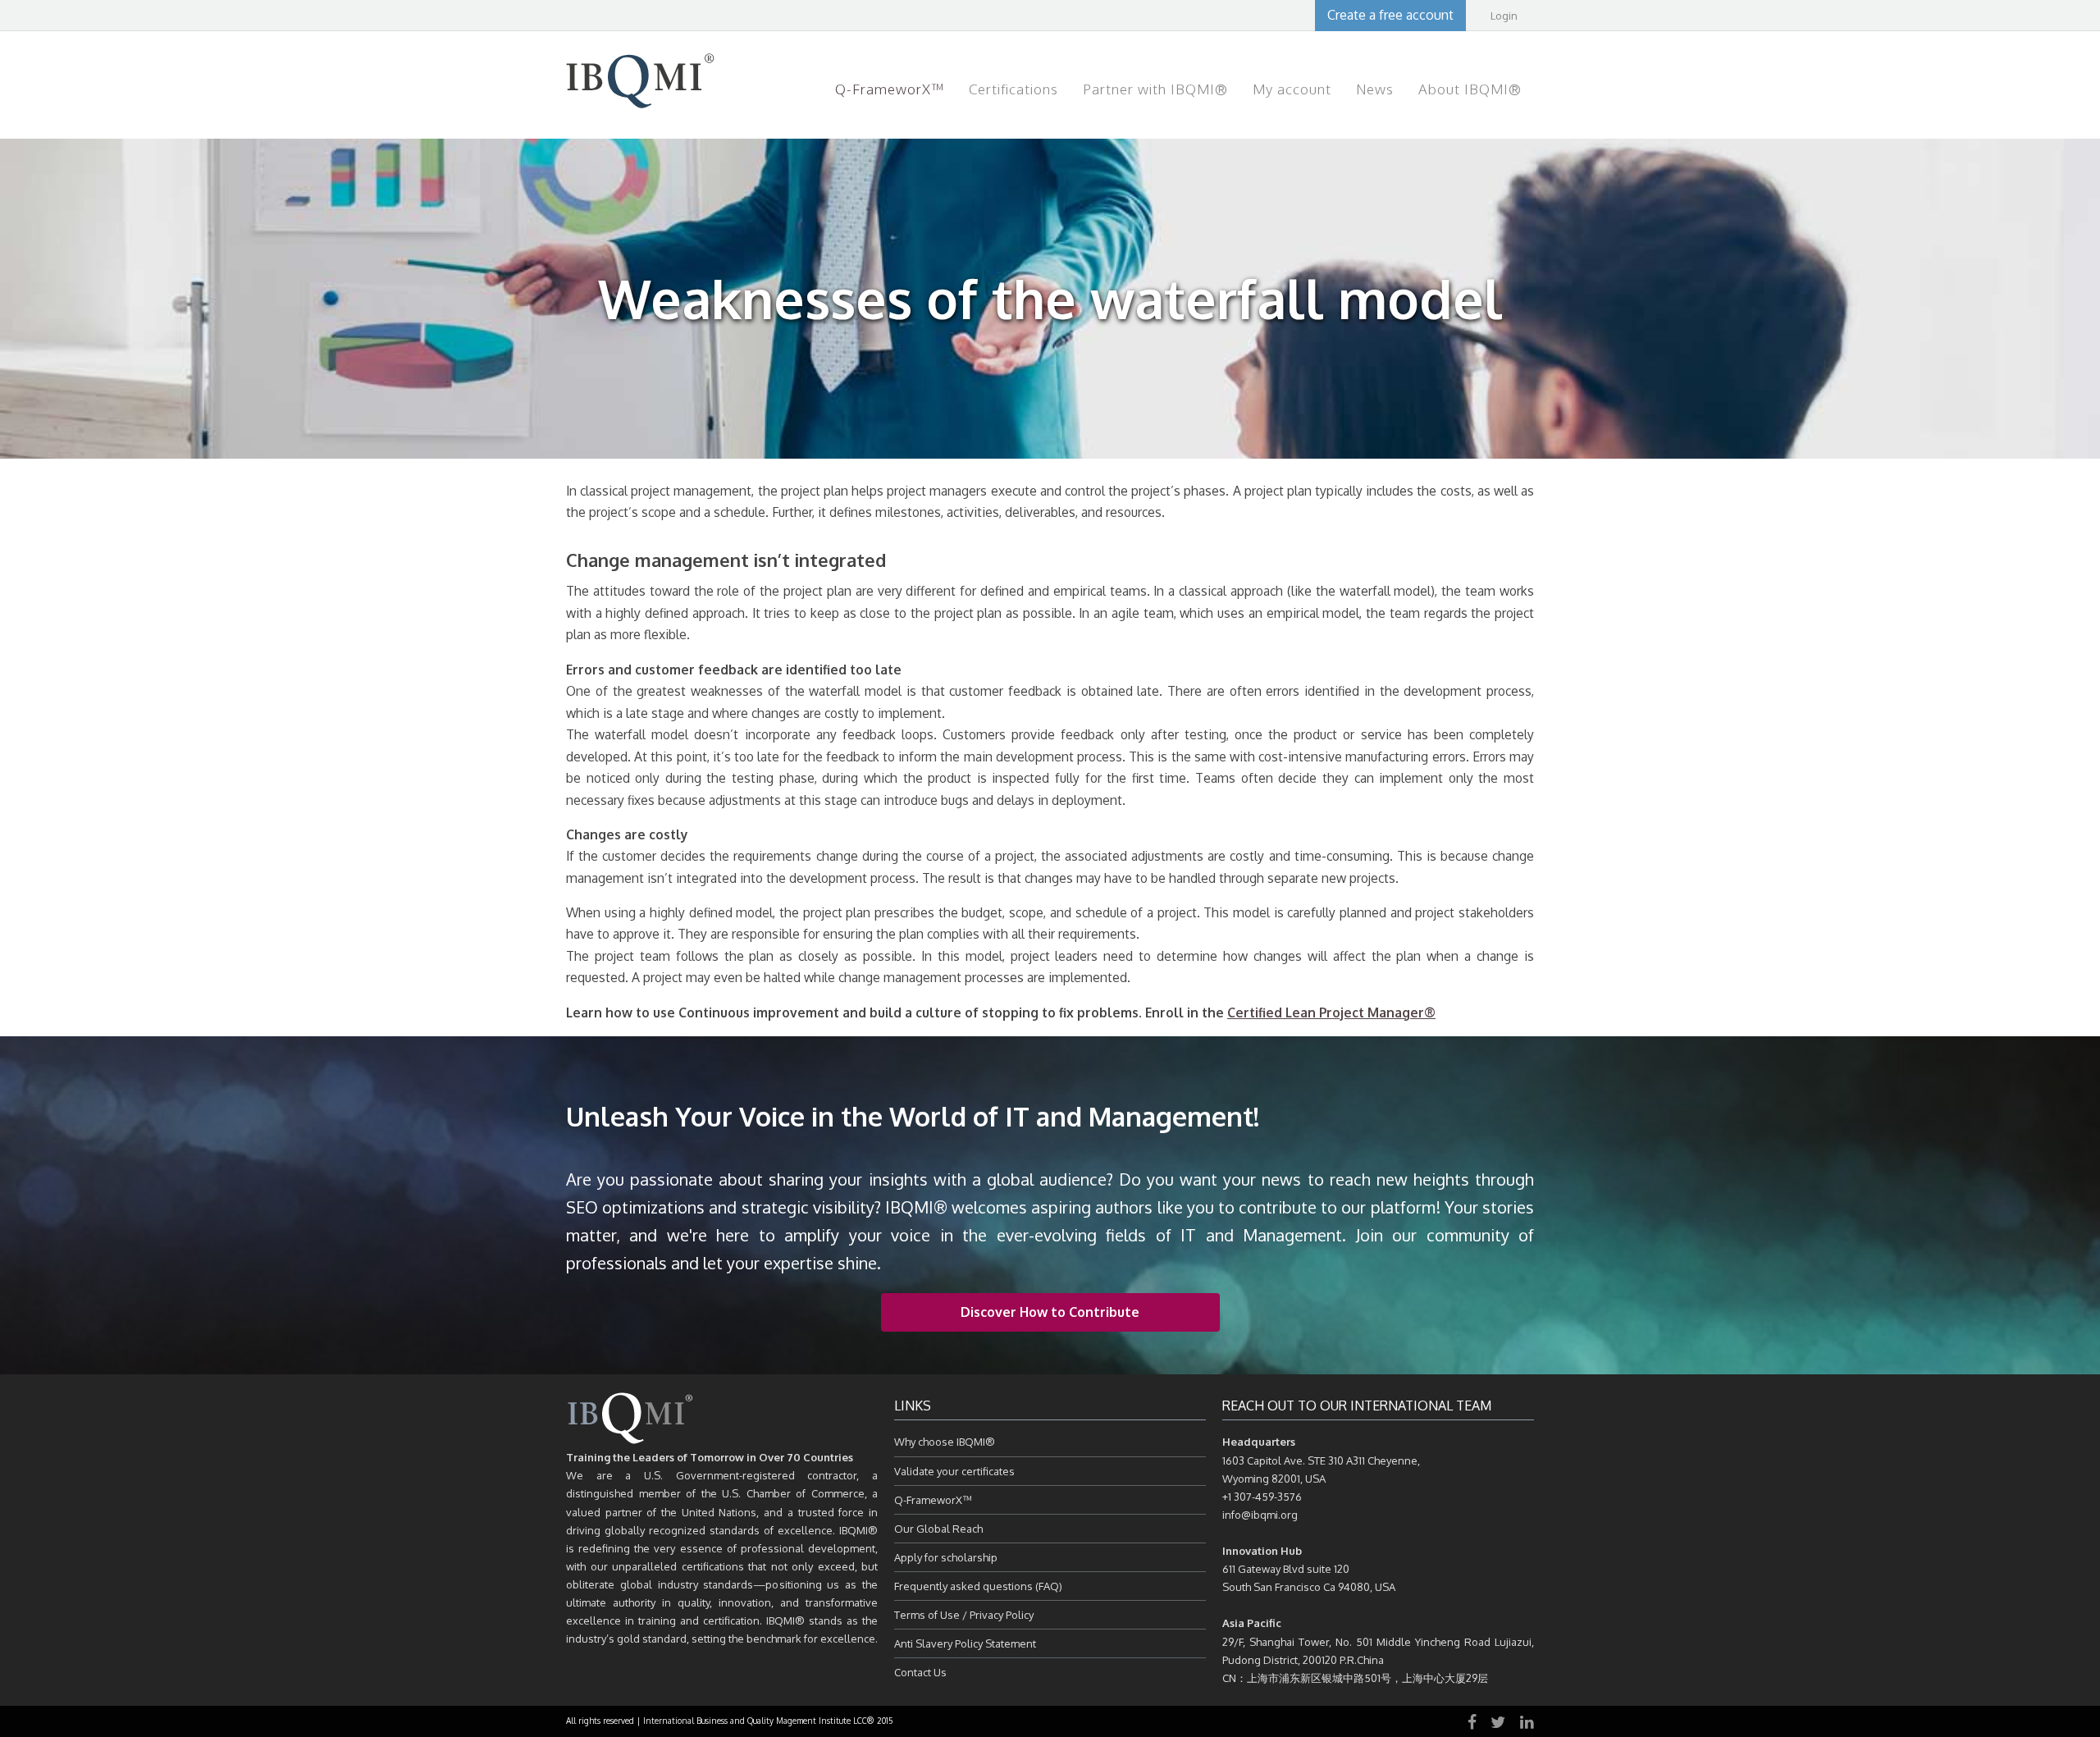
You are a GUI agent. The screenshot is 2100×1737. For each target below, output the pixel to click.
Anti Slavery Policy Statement (965, 1643)
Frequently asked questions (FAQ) (978, 1586)
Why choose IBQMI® (945, 1442)
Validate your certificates (954, 1471)
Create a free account (1390, 15)
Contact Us (920, 1672)
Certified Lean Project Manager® (1331, 1012)
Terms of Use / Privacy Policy (964, 1615)
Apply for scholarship (946, 1557)
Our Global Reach (938, 1529)
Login (1504, 16)
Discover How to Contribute (1050, 1312)
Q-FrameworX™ (933, 1500)
